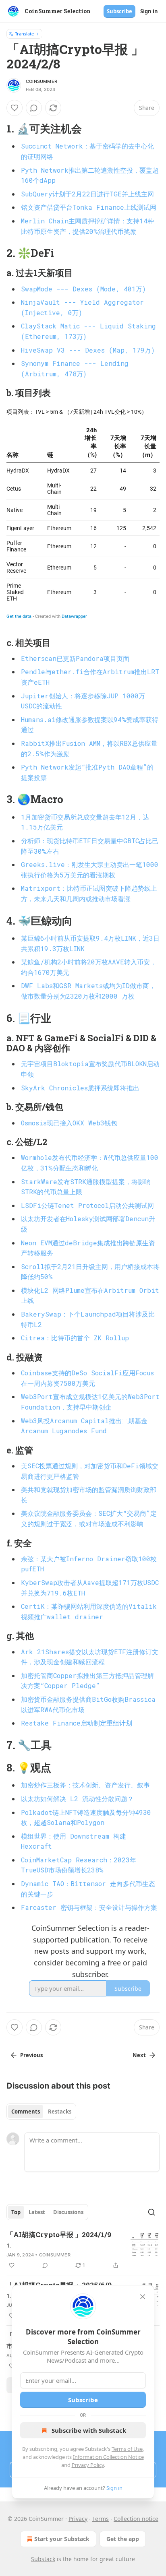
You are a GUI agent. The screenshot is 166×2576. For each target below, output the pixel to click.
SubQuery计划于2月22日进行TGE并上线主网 (87, 194)
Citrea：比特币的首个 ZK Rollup (75, 1338)
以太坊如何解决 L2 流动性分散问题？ (77, 1799)
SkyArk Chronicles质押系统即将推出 (80, 1088)
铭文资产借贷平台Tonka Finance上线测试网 (89, 207)
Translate (24, 34)
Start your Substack (62, 2539)
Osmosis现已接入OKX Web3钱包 (69, 1123)
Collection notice (136, 2519)
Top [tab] (16, 2212)
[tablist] (41, 2112)
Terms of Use (127, 2449)
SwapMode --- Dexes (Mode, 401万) (83, 289)
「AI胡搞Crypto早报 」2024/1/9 (59, 2234)
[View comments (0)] (34, 108)
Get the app (123, 2539)
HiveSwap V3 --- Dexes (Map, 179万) (88, 350)
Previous (31, 2055)
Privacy (78, 2519)
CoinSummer (41, 81)
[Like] (15, 108)
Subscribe (119, 11)
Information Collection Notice (108, 2457)
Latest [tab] (37, 2212)
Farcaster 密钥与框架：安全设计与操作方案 (89, 1907)
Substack (43, 2559)
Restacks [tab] (60, 2112)
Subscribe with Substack (89, 2430)
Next (139, 2055)
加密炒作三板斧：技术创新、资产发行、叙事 (85, 1785)
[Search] (151, 2212)
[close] (143, 2297)
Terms (101, 2519)
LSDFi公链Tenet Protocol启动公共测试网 (87, 1205)
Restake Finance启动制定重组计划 (77, 1723)
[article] (83, 2250)
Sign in (149, 11)
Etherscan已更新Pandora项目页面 (75, 658)
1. (9, 2245)
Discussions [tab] (68, 2212)
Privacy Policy (88, 2465)
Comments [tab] (26, 2112)
